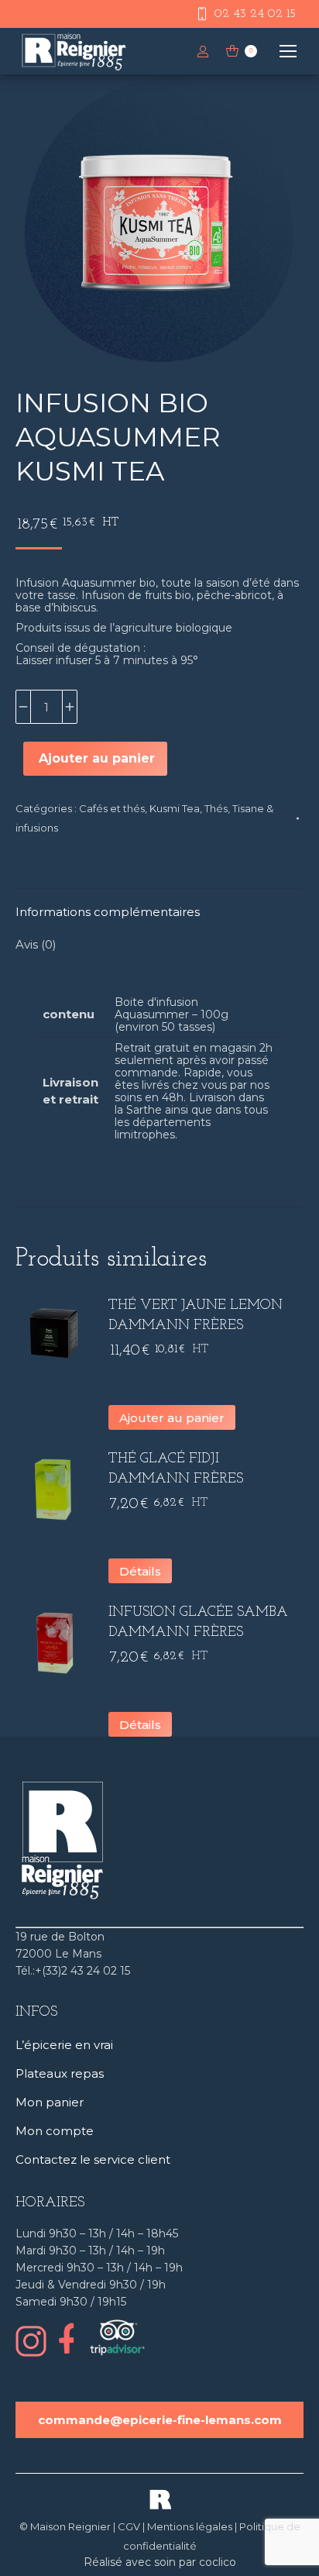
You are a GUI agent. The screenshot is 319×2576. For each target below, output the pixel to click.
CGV (129, 2526)
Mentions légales (190, 2526)
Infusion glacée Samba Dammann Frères (198, 1623)
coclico (218, 2562)
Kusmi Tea (175, 808)
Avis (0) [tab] (36, 944)
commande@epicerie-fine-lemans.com (160, 2420)
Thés (216, 808)
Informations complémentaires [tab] (108, 912)
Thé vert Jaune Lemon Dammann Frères (196, 1316)
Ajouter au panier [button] (172, 1418)
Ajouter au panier (97, 758)
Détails (140, 1571)
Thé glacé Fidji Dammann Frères (176, 1469)
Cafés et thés (112, 808)
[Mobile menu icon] (288, 51)
